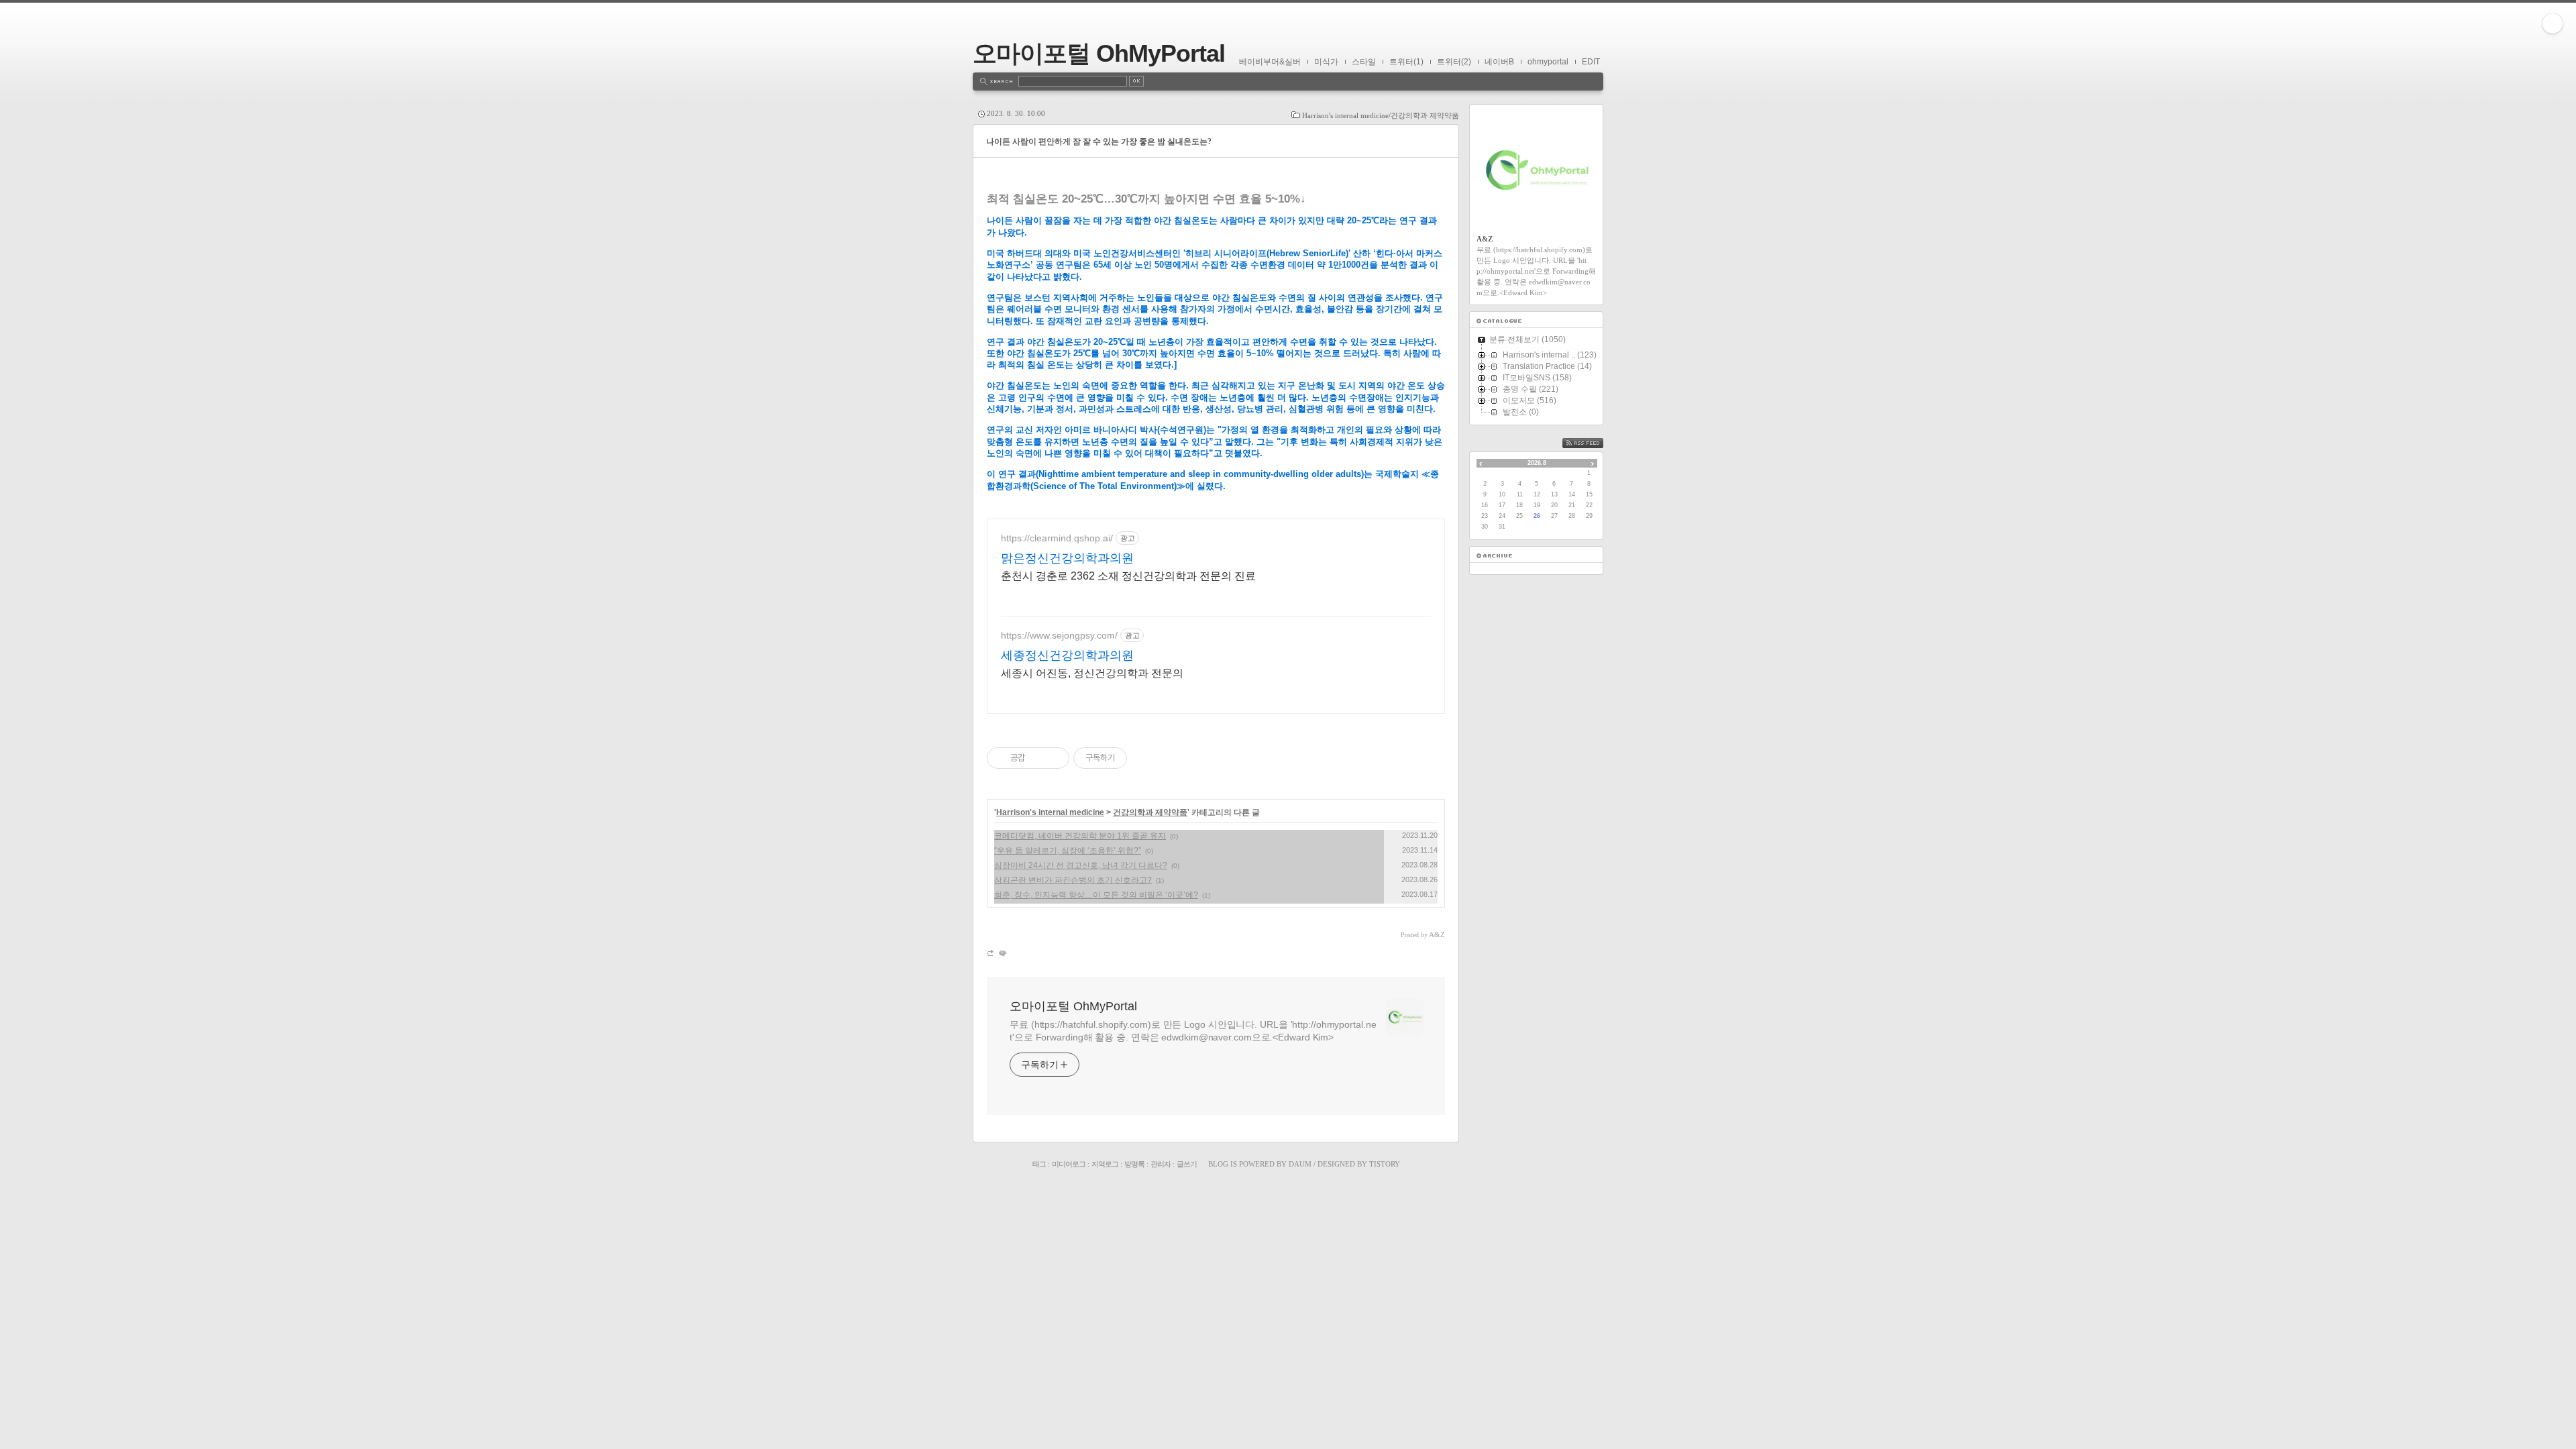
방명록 (1134, 1164)
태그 (1039, 1164)
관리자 (1161, 1164)
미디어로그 (1069, 1164)
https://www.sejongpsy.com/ (1059, 635)
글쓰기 (1187, 1164)
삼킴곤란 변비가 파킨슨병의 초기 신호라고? (1073, 880)
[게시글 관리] (1054, 758)
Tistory (1385, 1164)
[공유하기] (1037, 758)
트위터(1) (1406, 62)
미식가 (1326, 62)
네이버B (1499, 62)
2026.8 (1537, 463)
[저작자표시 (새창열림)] (1133, 758)
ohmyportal (1548, 62)
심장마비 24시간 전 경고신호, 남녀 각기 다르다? (1081, 865)
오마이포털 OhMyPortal (1099, 53)
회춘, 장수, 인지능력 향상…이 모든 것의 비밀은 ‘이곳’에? (1096, 895)
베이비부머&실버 (1270, 62)
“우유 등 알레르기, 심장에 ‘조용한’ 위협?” (1068, 851)
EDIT (1591, 62)
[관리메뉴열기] (2553, 23)
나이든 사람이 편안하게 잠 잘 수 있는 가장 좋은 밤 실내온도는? (1099, 142)
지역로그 (1105, 1164)
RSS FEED (1593, 443)
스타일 (1364, 62)
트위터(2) (1454, 62)
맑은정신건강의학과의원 (1067, 558)
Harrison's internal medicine (1050, 812)
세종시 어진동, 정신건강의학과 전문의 (1092, 673)
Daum (1300, 1164)
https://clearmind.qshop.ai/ (1057, 538)
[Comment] (1002, 953)
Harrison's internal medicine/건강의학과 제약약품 (1381, 115)
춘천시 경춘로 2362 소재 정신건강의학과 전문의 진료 (1128, 576)
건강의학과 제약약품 (1150, 812)
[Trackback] (991, 953)
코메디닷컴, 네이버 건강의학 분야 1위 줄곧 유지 (1080, 836)
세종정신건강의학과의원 (1067, 655)
